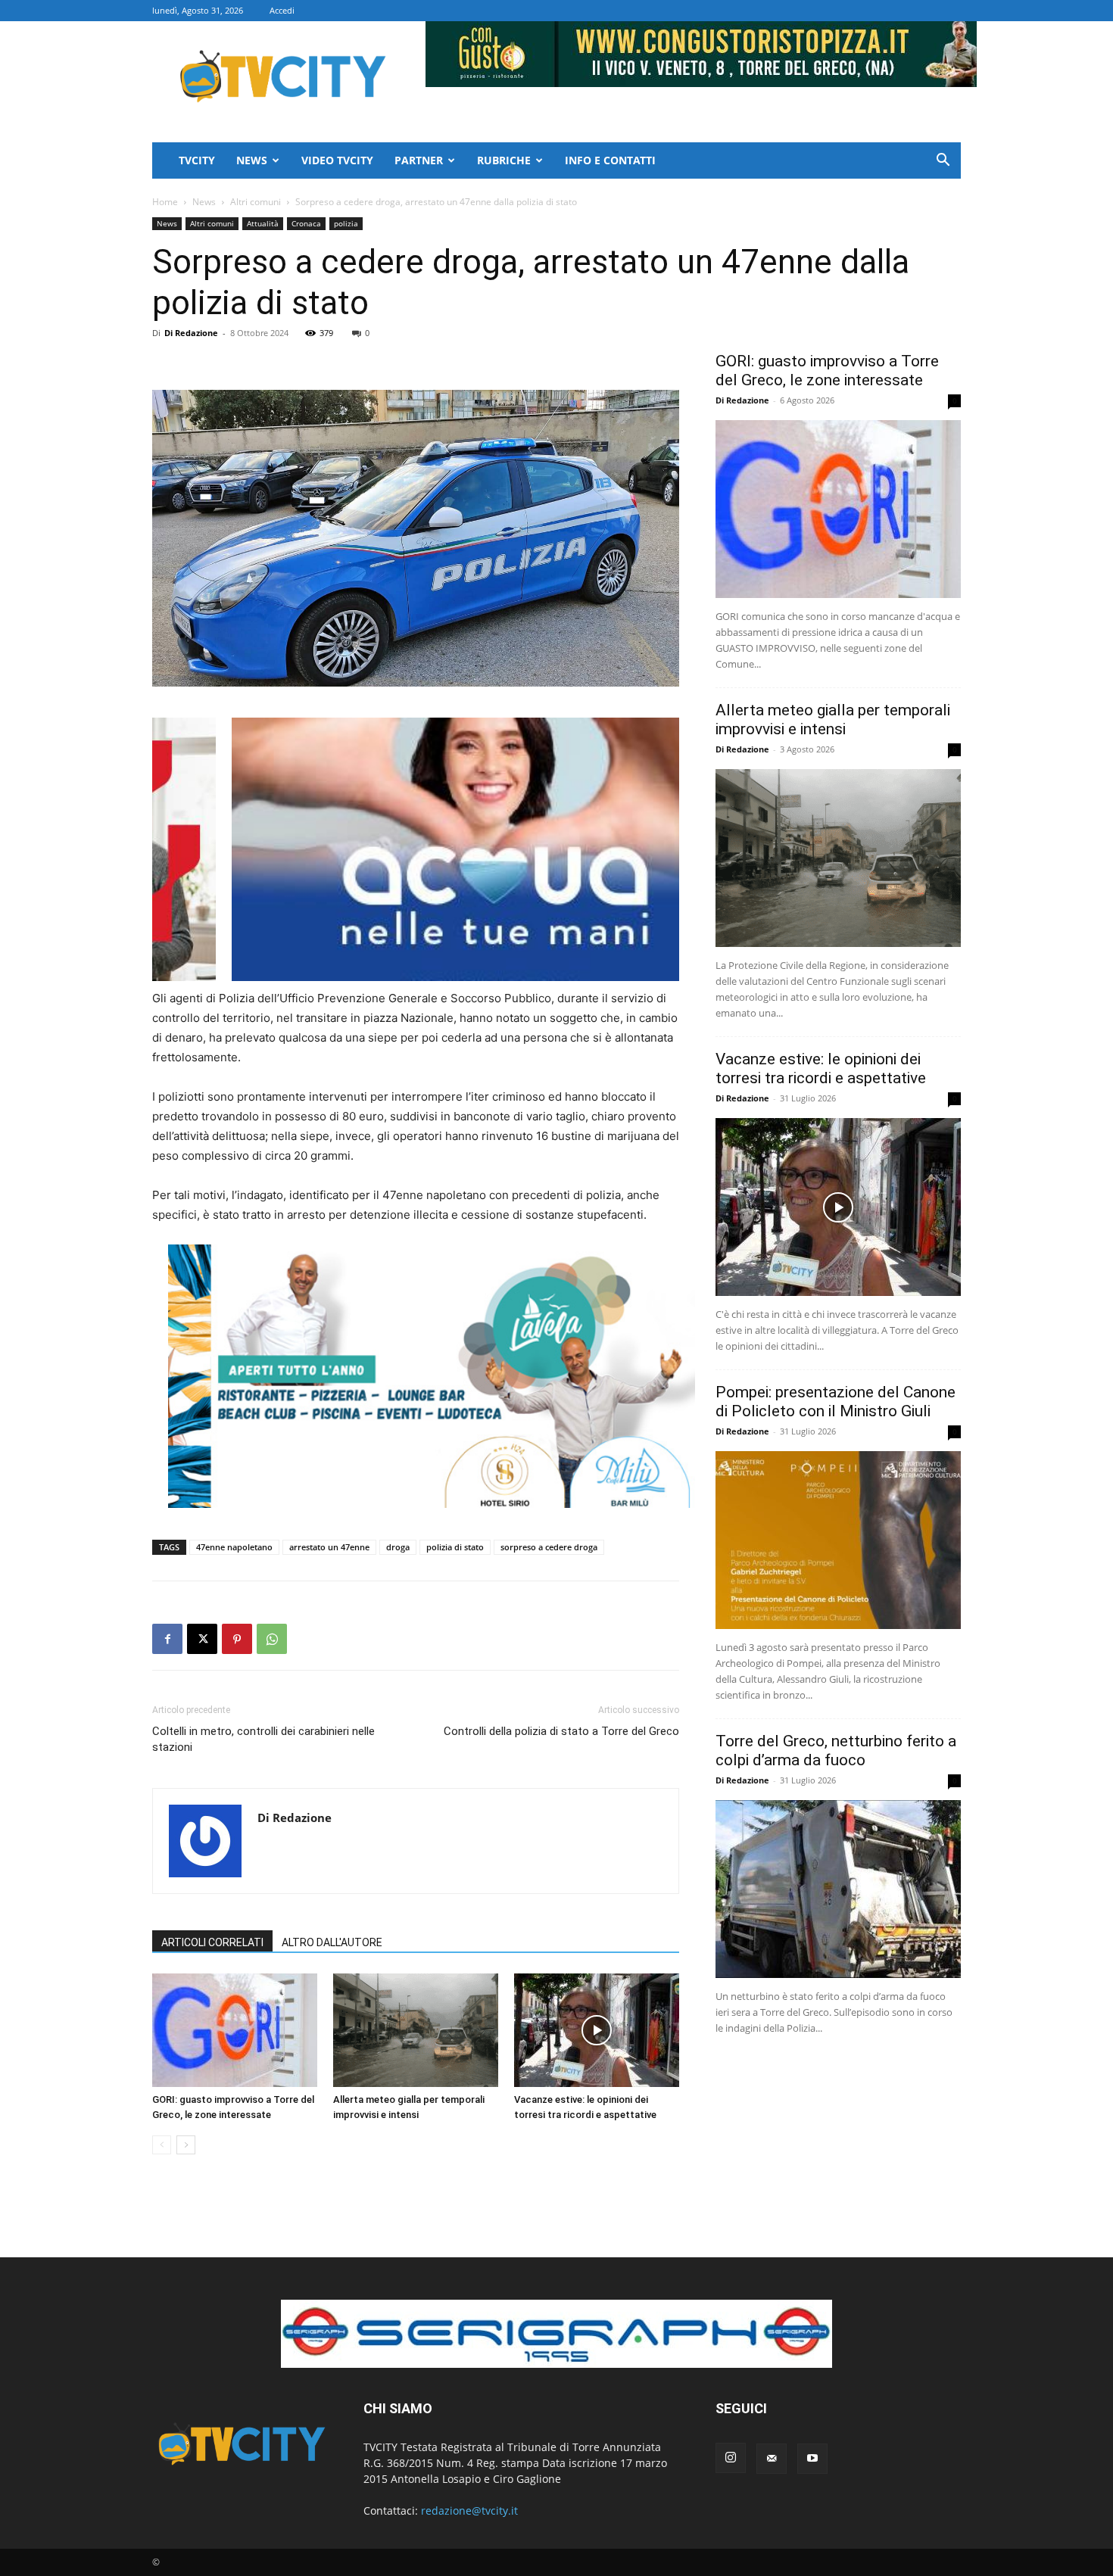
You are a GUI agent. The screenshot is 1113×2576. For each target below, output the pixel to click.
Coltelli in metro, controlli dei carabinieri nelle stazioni (263, 1739)
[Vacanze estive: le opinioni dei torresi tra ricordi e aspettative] (597, 2030)
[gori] (495, 849)
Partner (419, 160)
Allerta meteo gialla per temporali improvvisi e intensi (833, 720)
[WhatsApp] (272, 1639)
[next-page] (186, 2145)
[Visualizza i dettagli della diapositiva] (432, 1376)
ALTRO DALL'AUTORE (332, 1942)
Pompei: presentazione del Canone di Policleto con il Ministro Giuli (836, 1402)
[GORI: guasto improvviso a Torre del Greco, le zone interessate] (235, 2030)
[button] (943, 162)
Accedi (282, 10)
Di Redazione (191, 333)
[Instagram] (731, 2458)
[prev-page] (162, 2145)
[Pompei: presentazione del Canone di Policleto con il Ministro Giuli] (838, 1540)
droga (398, 1547)
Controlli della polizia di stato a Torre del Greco (561, 1731)
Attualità (263, 223)
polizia (346, 223)
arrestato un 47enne (329, 1547)
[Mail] (772, 2459)
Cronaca (306, 223)
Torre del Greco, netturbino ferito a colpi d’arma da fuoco (836, 1751)
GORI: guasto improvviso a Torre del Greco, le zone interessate (827, 371)
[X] (202, 1639)
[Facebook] (167, 1639)
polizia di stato (455, 1547)
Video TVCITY (337, 160)
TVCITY (197, 160)
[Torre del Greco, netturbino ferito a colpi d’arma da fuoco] (838, 1889)
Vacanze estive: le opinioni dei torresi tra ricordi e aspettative (821, 1068)
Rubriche (504, 160)
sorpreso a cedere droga (549, 1547)
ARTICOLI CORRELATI (212, 1942)
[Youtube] (812, 2459)
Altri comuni (256, 202)
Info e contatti (610, 160)
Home (165, 202)
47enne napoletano (234, 1547)
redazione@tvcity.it (469, 2511)
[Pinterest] (237, 1639)
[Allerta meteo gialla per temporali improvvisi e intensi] (416, 2030)
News (252, 160)
